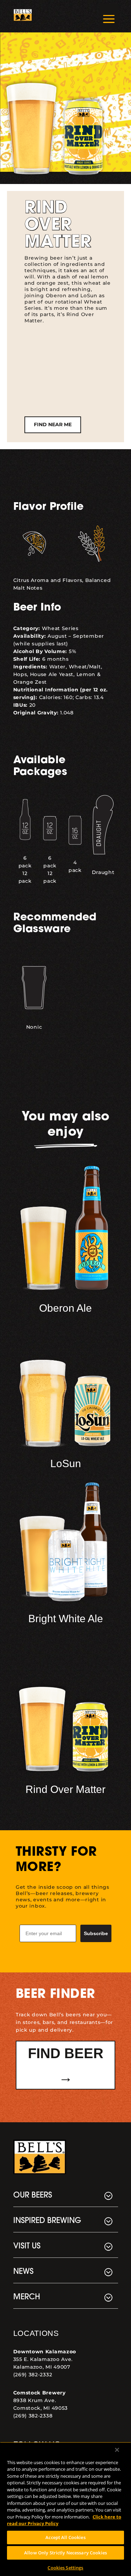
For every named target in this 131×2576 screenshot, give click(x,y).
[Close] (117, 2450)
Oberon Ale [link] (65, 1308)
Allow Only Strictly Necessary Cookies (65, 2553)
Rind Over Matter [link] (65, 1789)
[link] (23, 16)
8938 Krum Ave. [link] (35, 2400)
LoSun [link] (66, 1463)
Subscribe (96, 1933)
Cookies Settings (65, 2568)
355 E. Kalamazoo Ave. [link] (43, 2359)
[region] (65, 2509)
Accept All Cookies (65, 2537)
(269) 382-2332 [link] (33, 2375)
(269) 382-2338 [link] (33, 2416)
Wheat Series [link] (60, 628)
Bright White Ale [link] (66, 1619)
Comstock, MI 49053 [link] (41, 2408)
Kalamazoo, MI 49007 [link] (42, 2367)
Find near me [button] (53, 424)
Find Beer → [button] (66, 2065)
